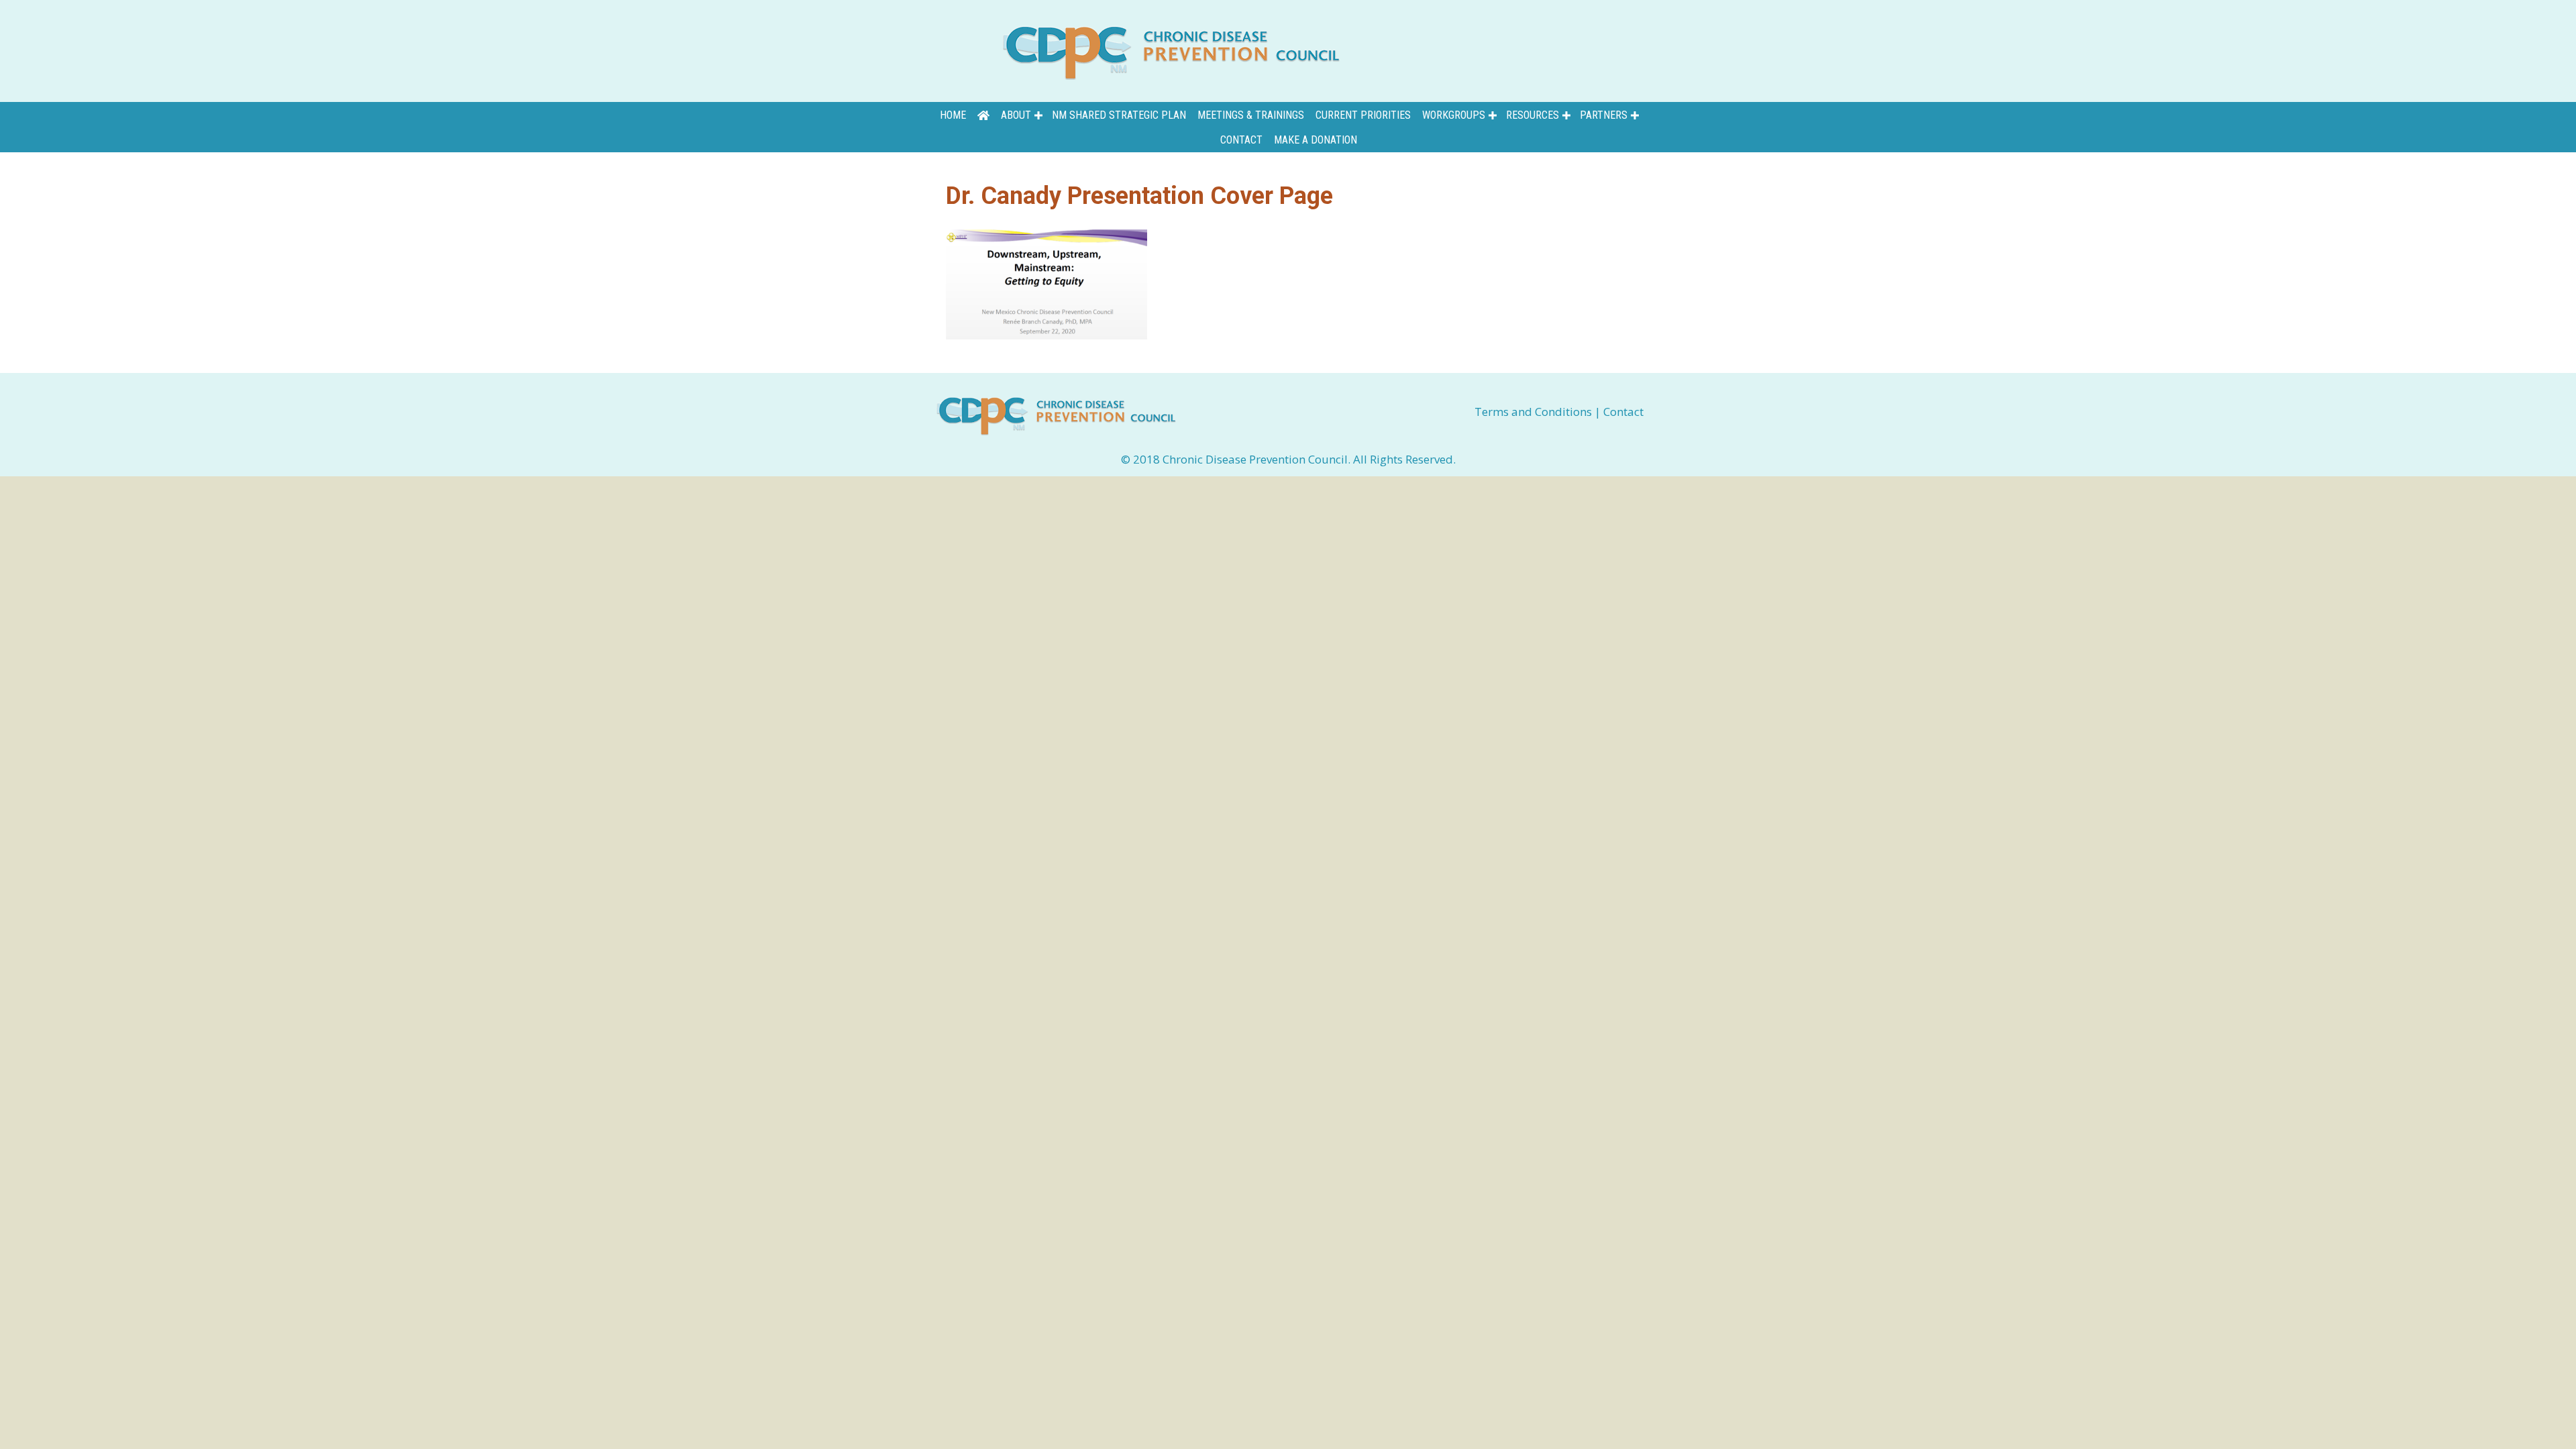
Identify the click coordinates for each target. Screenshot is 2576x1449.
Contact (1241, 140)
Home (953, 115)
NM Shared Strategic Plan (1119, 115)
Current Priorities (1363, 115)
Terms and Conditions (1535, 412)
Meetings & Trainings (1251, 115)
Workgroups (1454, 115)
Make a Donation (1316, 140)
